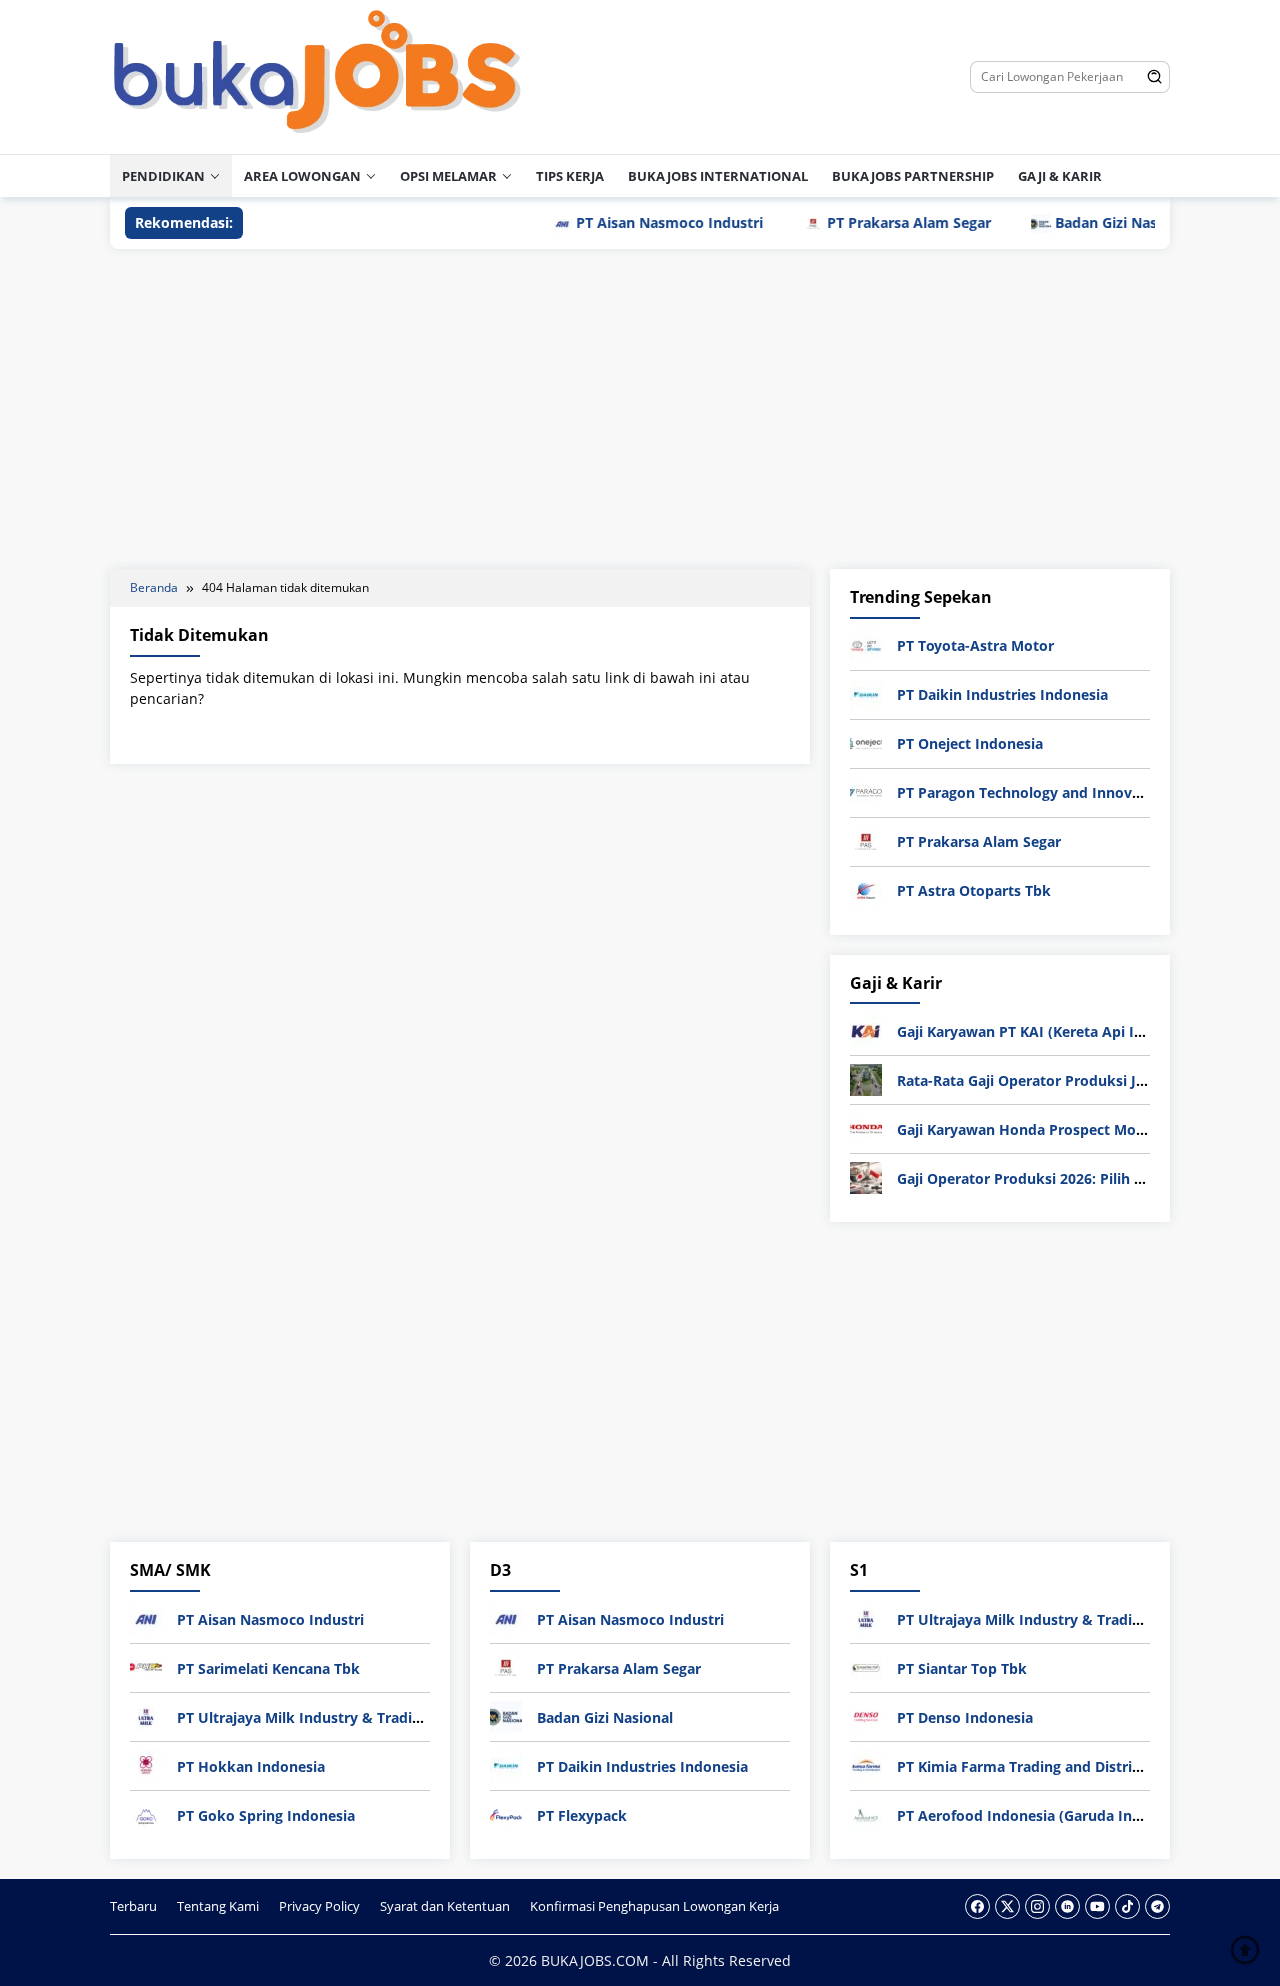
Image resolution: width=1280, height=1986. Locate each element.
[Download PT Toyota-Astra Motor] (866, 644)
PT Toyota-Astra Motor (975, 645)
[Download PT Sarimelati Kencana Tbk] (146, 1666)
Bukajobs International (718, 176)
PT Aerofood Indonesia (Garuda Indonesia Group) (1067, 1815)
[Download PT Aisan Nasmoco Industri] (146, 1617)
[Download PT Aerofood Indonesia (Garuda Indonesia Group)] (866, 1813)
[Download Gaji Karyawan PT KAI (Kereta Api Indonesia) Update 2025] (866, 1029)
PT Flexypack (582, 1815)
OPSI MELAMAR (448, 176)
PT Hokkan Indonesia (251, 1766)
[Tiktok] (1127, 1906)
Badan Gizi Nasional (1085, 222)
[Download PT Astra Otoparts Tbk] (866, 889)
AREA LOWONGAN (302, 176)
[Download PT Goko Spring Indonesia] (146, 1813)
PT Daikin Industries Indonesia (1002, 694)
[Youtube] (1097, 1906)
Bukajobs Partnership (913, 176)
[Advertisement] (640, 409)
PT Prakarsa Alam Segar (871, 222)
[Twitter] (1007, 1906)
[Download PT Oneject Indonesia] (866, 742)
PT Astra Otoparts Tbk (974, 890)
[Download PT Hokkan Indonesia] (146, 1764)
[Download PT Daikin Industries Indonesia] (866, 693)
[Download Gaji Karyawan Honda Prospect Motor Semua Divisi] (866, 1127)
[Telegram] (1157, 1906)
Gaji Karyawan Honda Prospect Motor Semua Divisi (1073, 1129)
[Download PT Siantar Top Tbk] (866, 1666)
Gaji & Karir (1060, 176)
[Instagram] (1037, 1906)
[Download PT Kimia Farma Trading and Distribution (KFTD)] (866, 1764)
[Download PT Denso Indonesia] (866, 1715)
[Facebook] (977, 1906)
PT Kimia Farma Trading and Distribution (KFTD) (1062, 1766)
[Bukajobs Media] (317, 75)
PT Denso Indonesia (965, 1717)
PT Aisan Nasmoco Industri (631, 222)
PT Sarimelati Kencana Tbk (268, 1668)
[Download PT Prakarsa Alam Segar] (866, 840)
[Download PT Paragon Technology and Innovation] (866, 791)
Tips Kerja (570, 176)
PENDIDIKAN (163, 176)
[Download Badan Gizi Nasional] (506, 1715)
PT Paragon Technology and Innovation (1032, 792)
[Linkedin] (1067, 1906)
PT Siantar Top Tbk (962, 1668)
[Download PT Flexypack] (506, 1813)
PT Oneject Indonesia (970, 743)
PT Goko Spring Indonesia (266, 1815)
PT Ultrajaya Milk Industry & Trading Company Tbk (353, 1717)
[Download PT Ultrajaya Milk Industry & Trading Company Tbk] (146, 1715)
